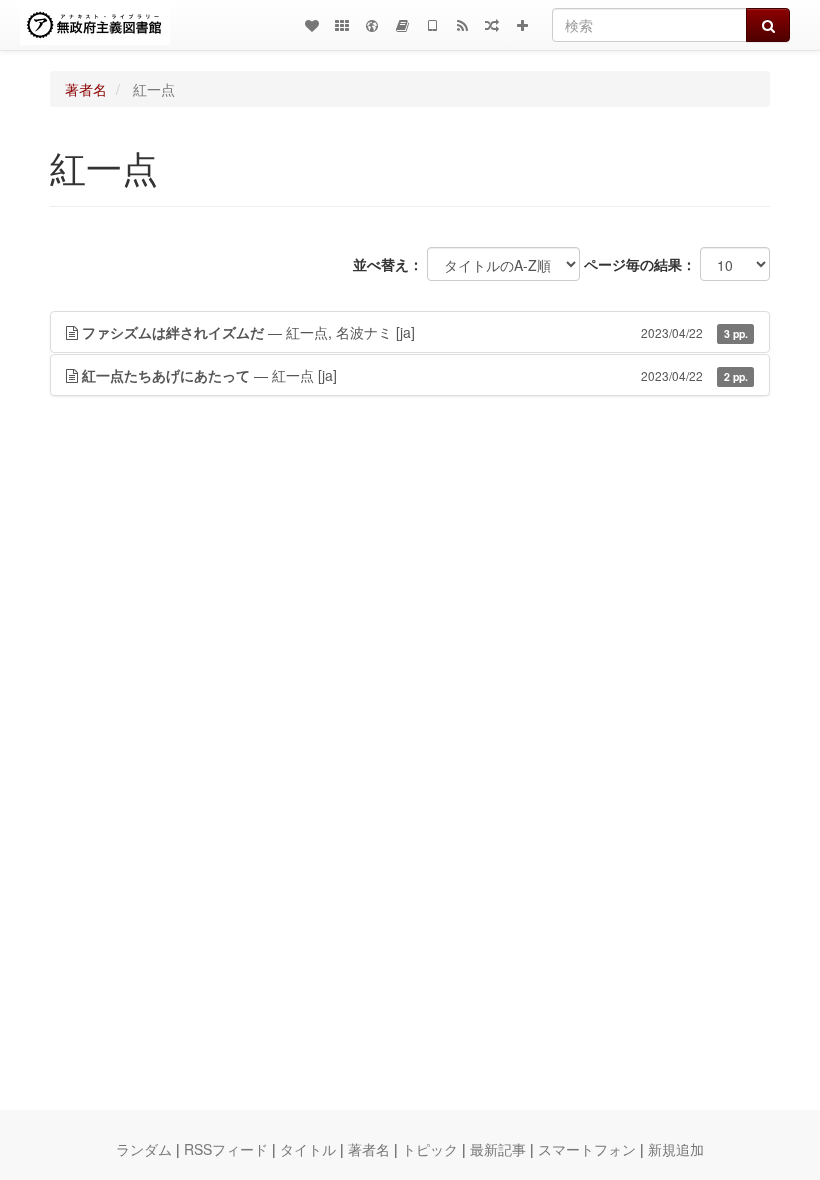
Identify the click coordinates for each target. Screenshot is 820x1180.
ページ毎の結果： (640, 264)
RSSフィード (226, 1149)
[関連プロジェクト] (342, 25)
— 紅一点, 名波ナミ (415, 332)
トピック (430, 1149)
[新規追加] (522, 25)
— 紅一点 (415, 375)
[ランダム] (492, 25)
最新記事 (498, 1149)
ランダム (144, 1149)
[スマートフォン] (432, 25)
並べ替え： (388, 264)
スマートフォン (587, 1149)
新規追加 (676, 1149)
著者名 (86, 89)
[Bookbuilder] (402, 25)
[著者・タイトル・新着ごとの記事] (312, 25)
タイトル (308, 1149)
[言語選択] (372, 25)
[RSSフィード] (462, 25)
